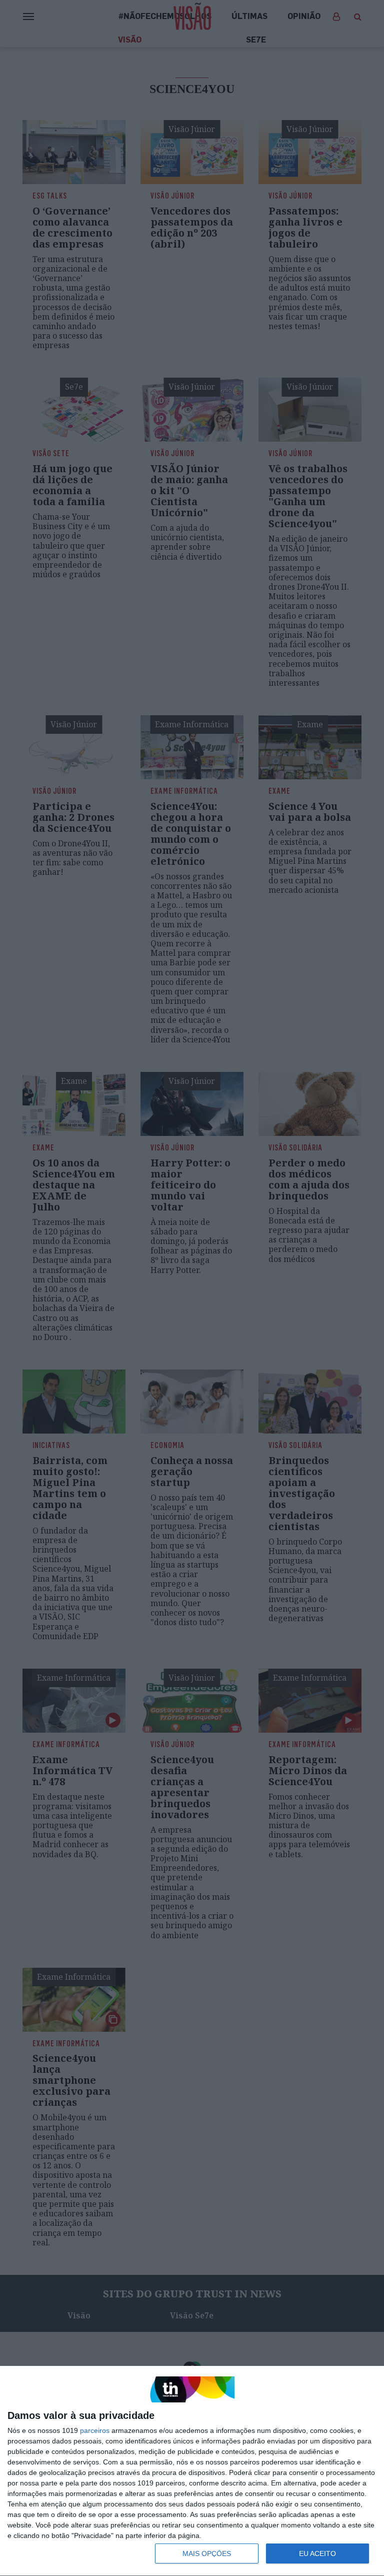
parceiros (95, 2430)
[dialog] (192, 2471)
